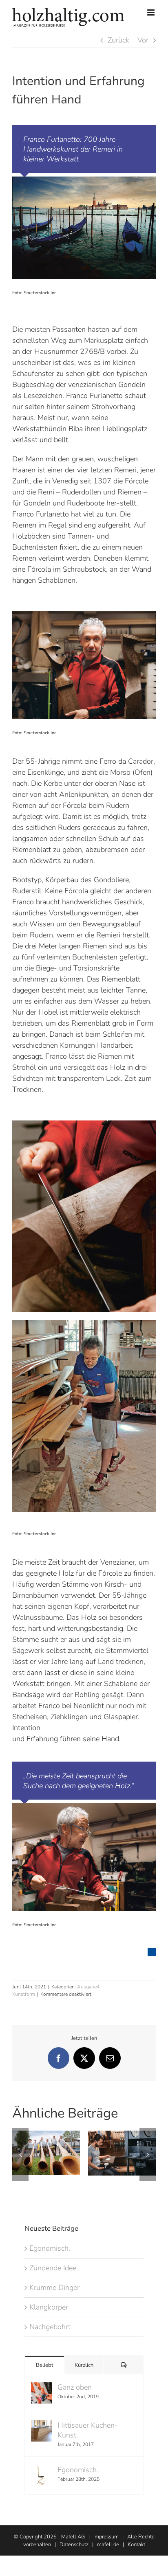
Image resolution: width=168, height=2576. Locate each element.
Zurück (118, 40)
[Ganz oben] (42, 2388)
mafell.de (108, 2545)
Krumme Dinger (54, 2288)
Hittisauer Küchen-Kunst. (88, 2430)
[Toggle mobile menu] (151, 12)
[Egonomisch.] (42, 2470)
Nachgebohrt (50, 2327)
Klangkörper (49, 2307)
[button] (20, 2154)
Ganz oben (75, 2387)
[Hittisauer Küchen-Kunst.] (42, 2426)
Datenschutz (74, 2545)
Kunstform (24, 1994)
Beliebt (45, 2365)
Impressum (106, 2537)
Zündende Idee (53, 2268)
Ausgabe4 (88, 1987)
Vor (143, 40)
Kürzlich (84, 2365)
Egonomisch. (50, 2248)
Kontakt (136, 2545)
